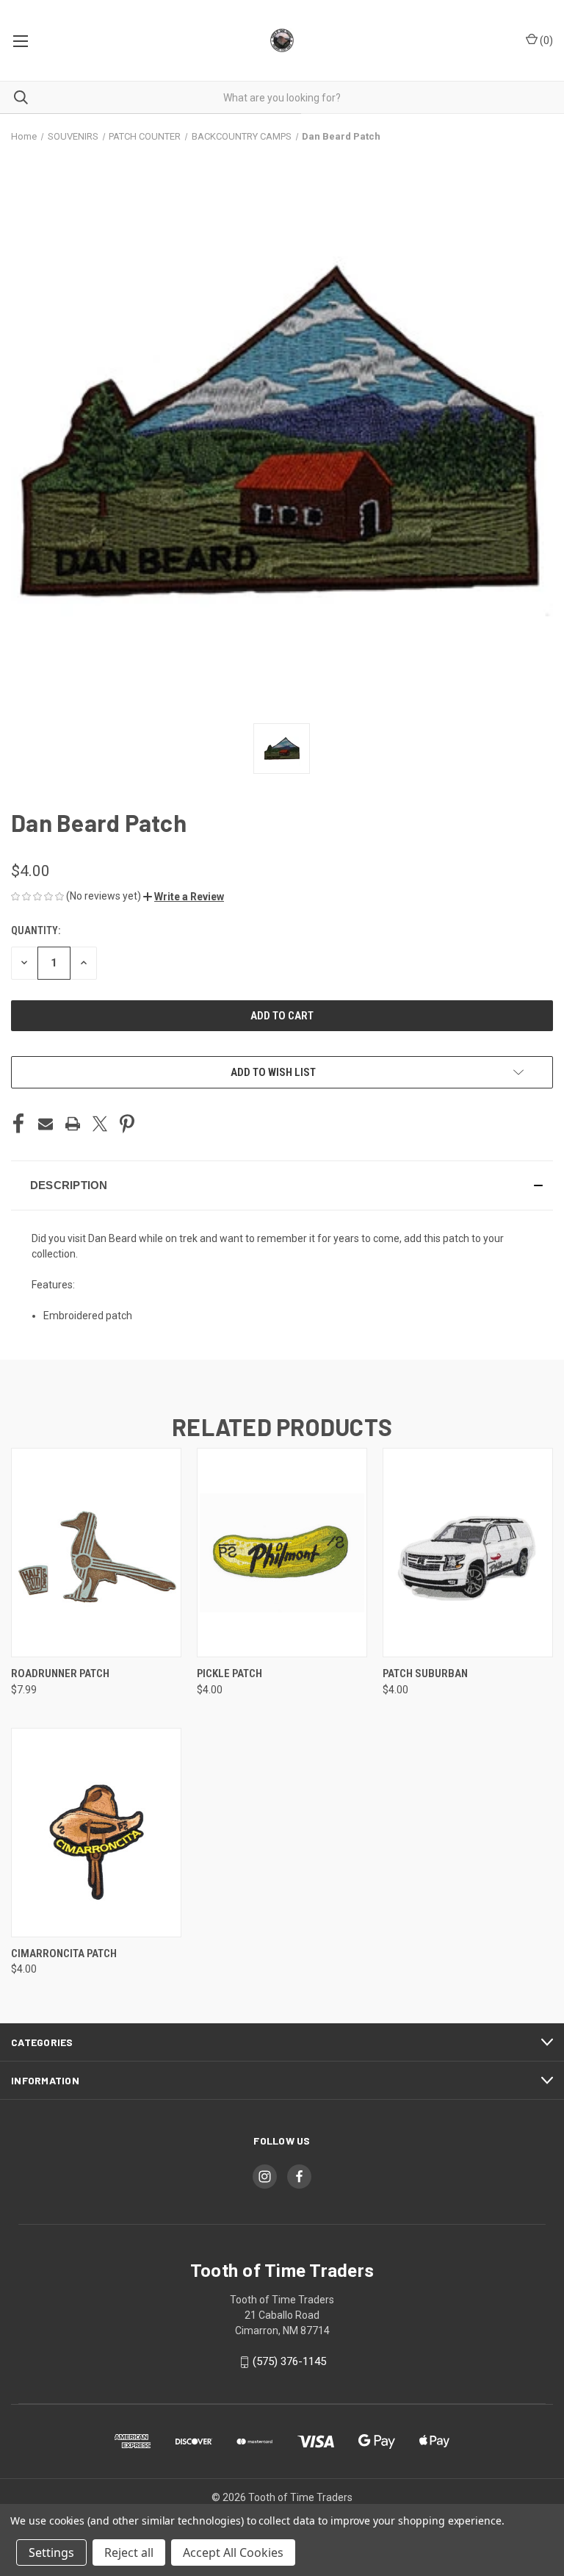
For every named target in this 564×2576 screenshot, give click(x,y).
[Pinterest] (127, 1124)
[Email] (46, 1124)
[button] (184, 897)
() (545, 40)
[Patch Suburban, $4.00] (468, 1553)
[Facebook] (18, 1124)
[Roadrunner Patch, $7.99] (96, 1553)
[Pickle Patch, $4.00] (282, 1553)
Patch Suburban (425, 1673)
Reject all (129, 2552)
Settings (51, 2552)
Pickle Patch (229, 1673)
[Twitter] (100, 1124)
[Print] (73, 1124)
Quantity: (36, 930)
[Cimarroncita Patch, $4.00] (96, 1833)
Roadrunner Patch (60, 1673)
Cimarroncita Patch (64, 1953)
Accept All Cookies (233, 2552)
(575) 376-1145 (289, 2361)
